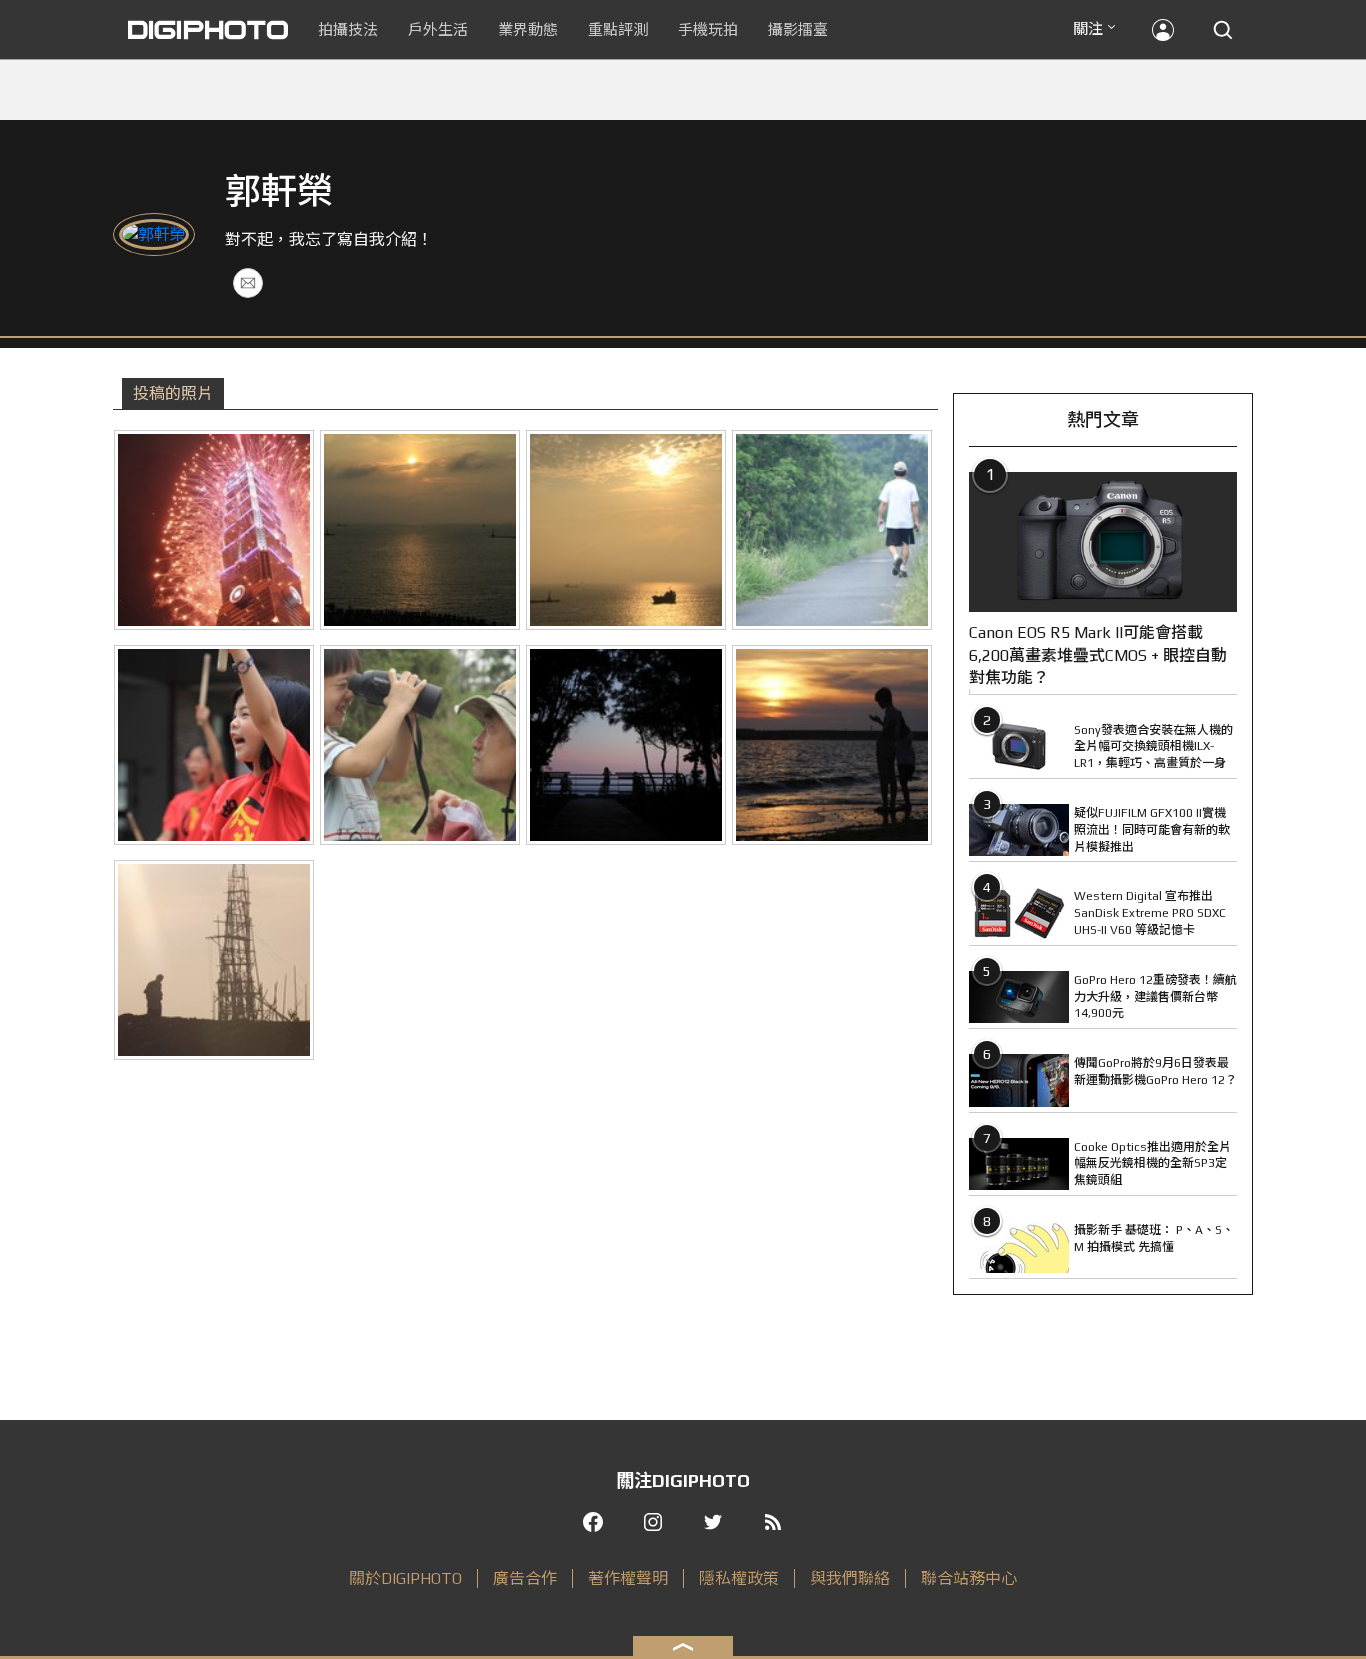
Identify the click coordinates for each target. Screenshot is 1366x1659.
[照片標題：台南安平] (832, 530)
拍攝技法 (348, 29)
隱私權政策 (739, 1578)
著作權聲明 (628, 1578)
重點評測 (618, 29)
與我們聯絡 (850, 1578)
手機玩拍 (708, 29)
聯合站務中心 (969, 1578)
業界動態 (528, 29)
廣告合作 (525, 1578)
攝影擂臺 (798, 29)
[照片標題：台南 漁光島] (626, 745)
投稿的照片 (173, 393)
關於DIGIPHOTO (405, 1578)
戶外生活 (438, 29)
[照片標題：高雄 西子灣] (214, 530)
